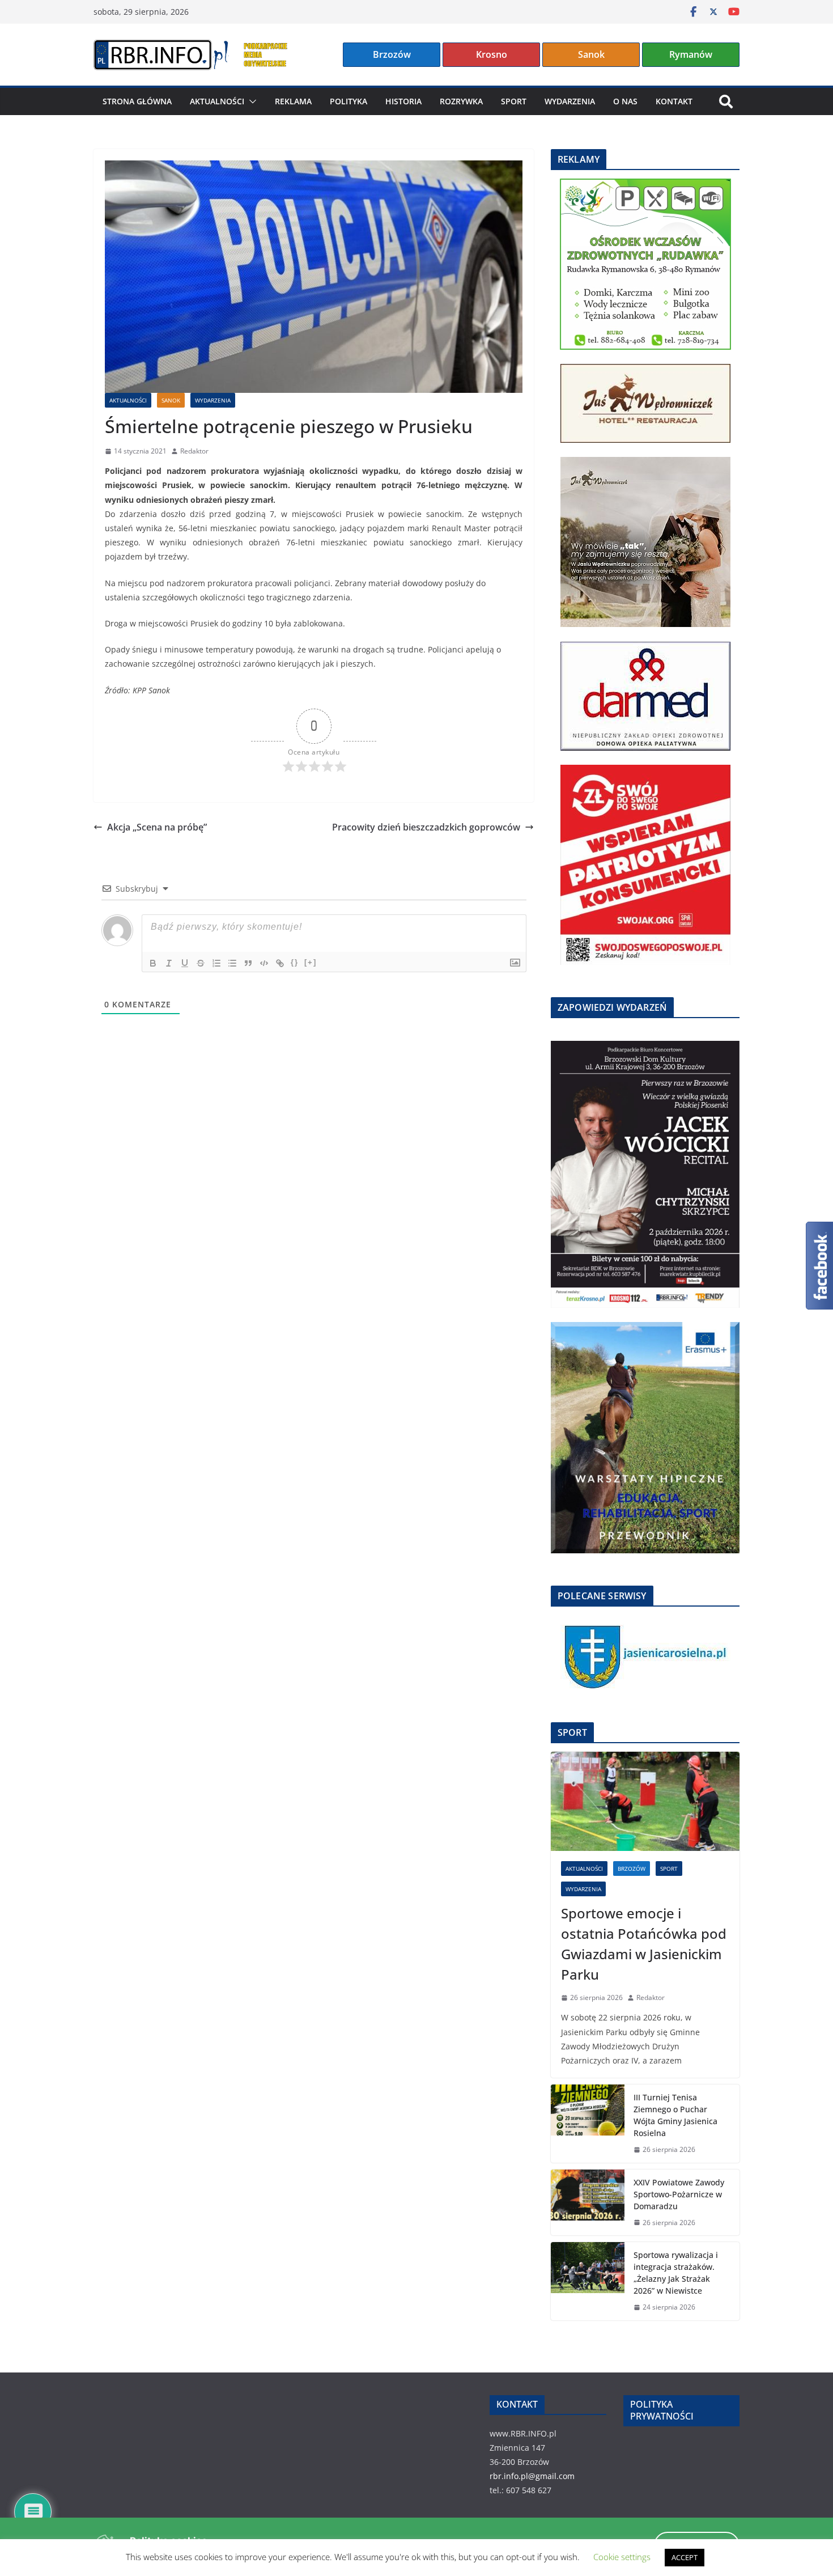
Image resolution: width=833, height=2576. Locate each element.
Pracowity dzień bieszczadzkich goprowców (426, 827)
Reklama (293, 101)
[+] (311, 962)
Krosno (492, 54)
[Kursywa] (169, 963)
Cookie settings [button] (622, 2557)
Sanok (591, 54)
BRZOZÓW (632, 1869)
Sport (514, 101)
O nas (625, 101)
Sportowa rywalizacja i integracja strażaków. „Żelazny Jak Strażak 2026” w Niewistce (676, 2273)
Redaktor (194, 451)
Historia (403, 101)
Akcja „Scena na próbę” (157, 827)
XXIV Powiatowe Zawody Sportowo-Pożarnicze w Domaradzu (679, 2194)
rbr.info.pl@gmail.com (532, 2476)
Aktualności (217, 101)
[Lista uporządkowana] (216, 963)
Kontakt (674, 101)
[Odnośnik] (280, 963)
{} (295, 962)
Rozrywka (461, 101)
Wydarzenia (570, 101)
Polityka (348, 101)
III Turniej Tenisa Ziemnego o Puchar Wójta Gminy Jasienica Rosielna (675, 2115)
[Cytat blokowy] (248, 963)
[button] (250, 101)
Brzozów (392, 54)
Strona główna (137, 101)
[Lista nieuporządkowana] (232, 963)
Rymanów (691, 54)
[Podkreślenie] (185, 963)
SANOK (171, 400)
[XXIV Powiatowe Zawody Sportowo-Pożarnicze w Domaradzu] (588, 2203)
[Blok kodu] (264, 963)
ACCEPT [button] (685, 2557)
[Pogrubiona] (153, 963)
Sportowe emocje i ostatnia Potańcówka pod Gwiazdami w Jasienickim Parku (644, 1944)
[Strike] (201, 963)
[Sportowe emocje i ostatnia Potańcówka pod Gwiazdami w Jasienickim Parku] (645, 1801)
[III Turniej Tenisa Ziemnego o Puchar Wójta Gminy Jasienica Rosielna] (588, 2124)
